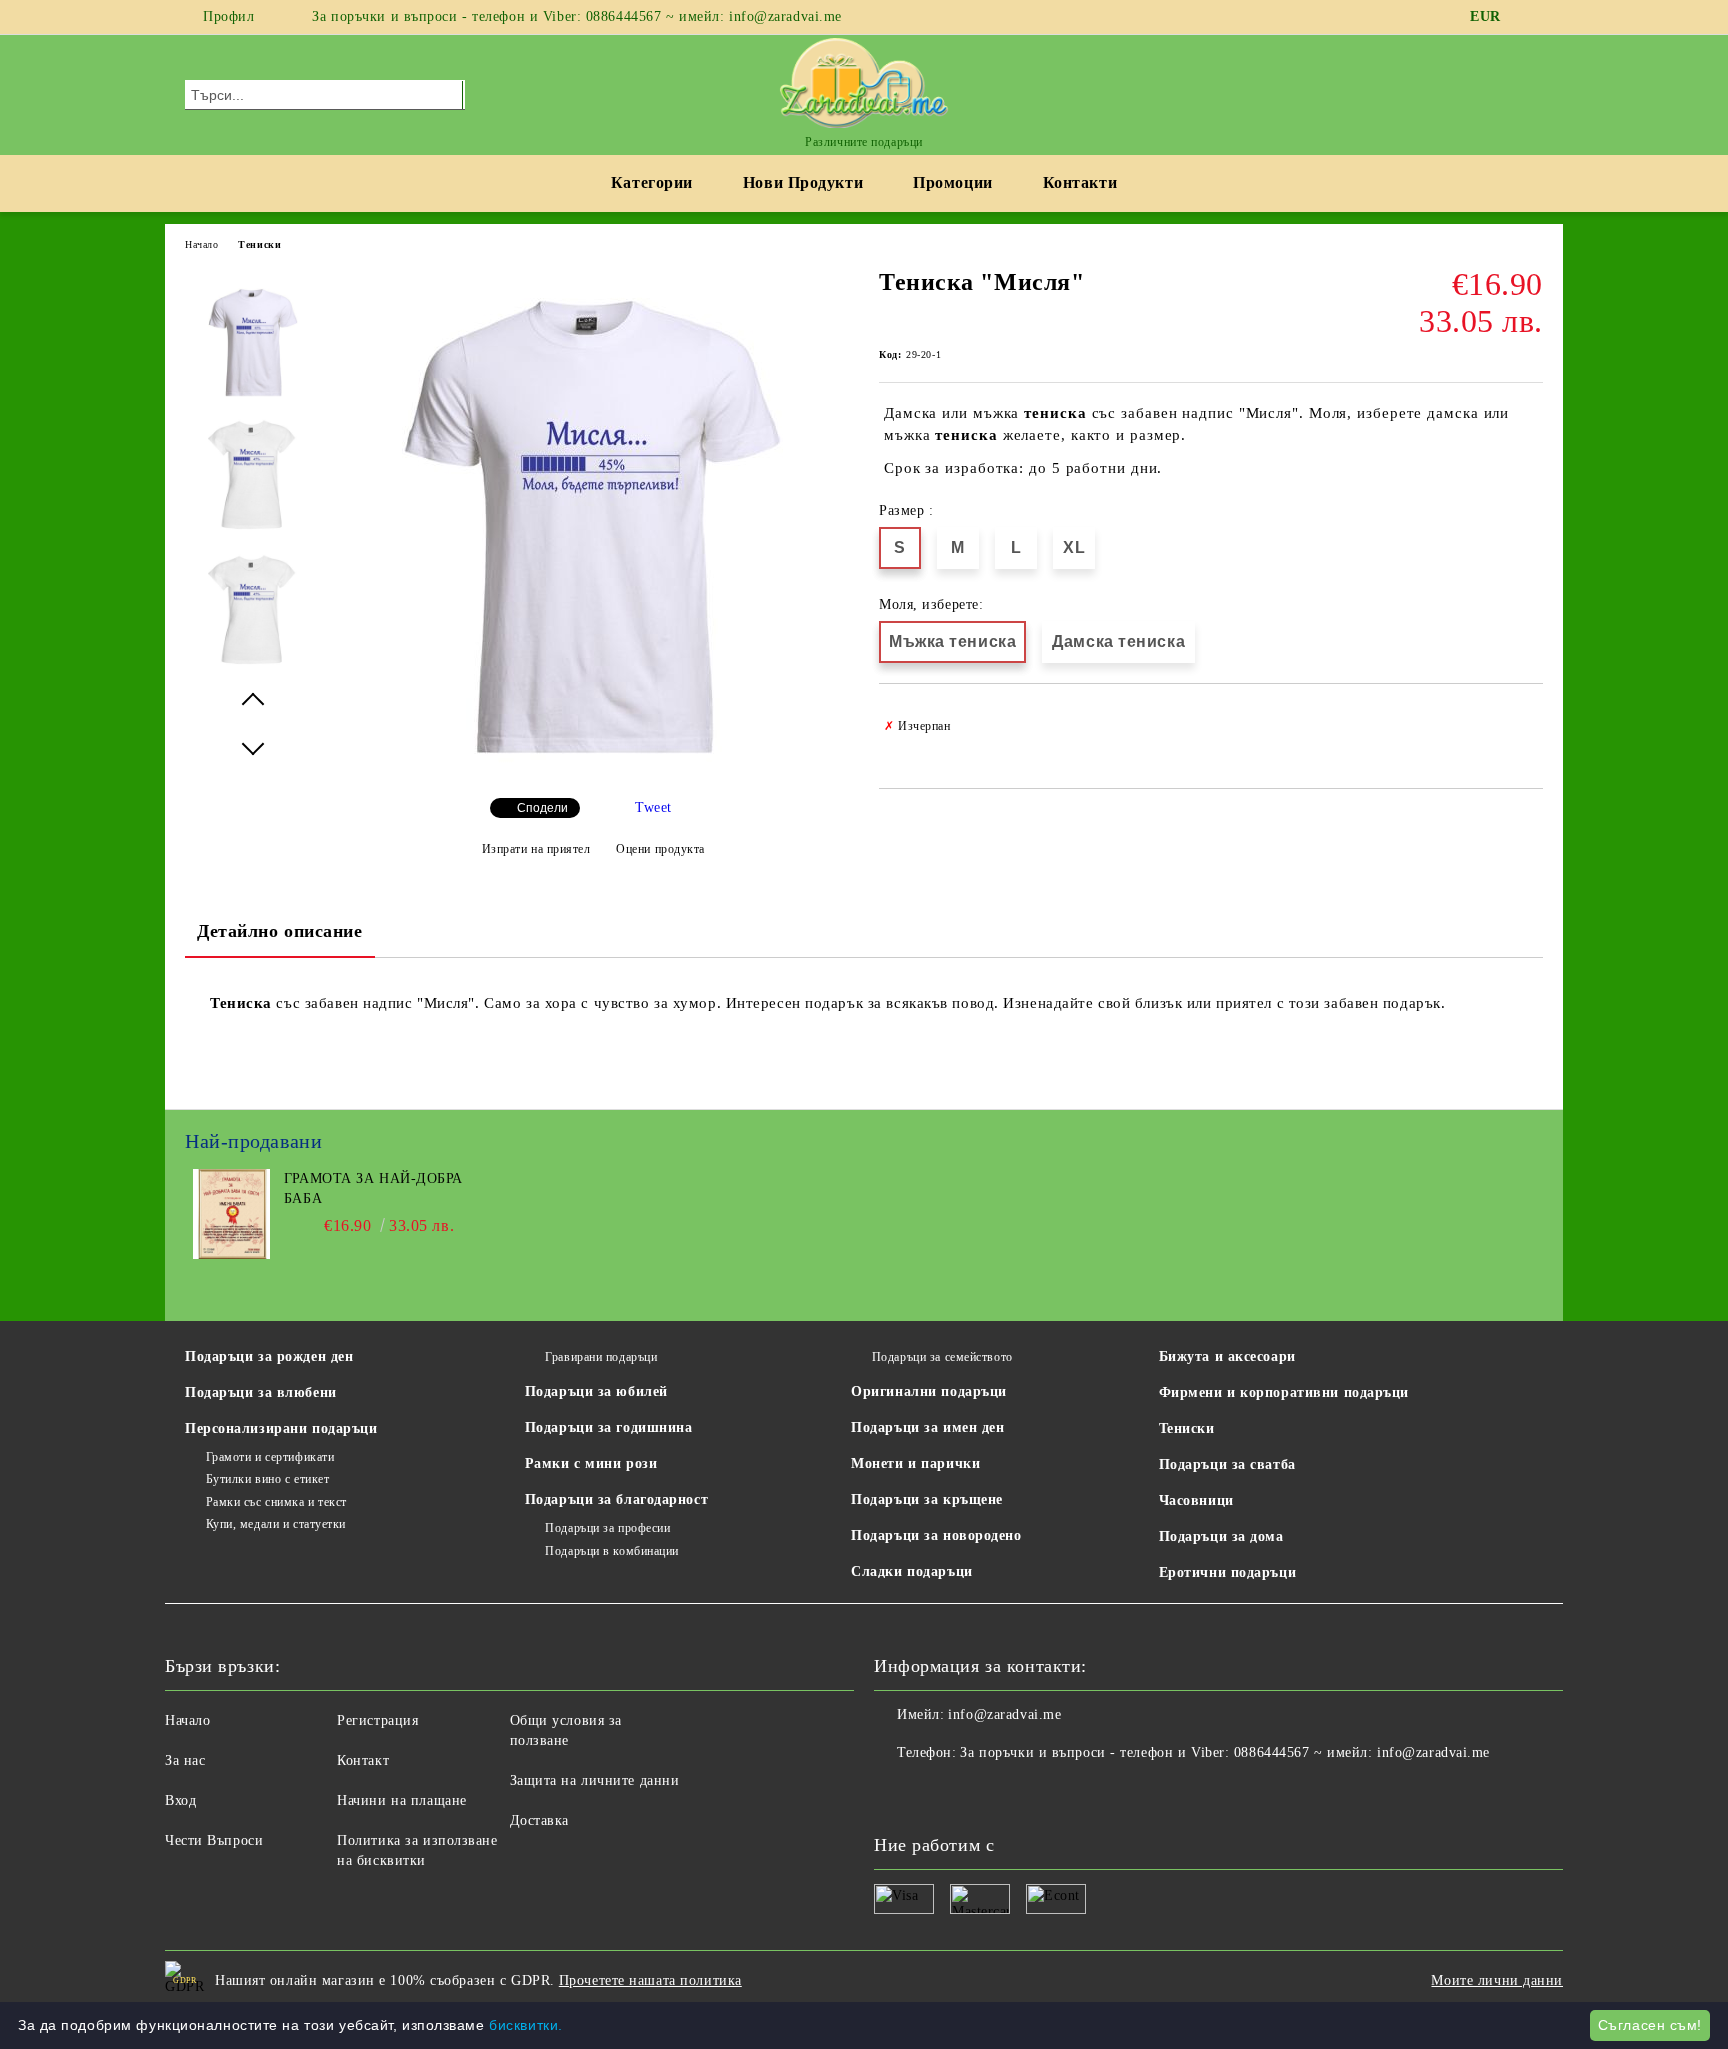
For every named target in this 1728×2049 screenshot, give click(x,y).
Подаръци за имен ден (927, 1427)
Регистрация (377, 1720)
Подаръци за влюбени (261, 1392)
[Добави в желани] (1528, 726)
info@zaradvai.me (1004, 1714)
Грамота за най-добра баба (373, 1188)
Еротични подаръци (1228, 1572)
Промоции (952, 182)
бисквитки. (526, 2025)
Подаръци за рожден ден (269, 1356)
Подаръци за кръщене (927, 1499)
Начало (201, 244)
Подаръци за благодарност (616, 1499)
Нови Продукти (803, 182)
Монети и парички (915, 1463)
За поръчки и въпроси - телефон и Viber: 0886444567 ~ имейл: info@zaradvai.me (577, 16)
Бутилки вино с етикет (267, 1479)
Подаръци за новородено (936, 1535)
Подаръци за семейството (942, 1357)
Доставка (539, 1820)
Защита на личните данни (595, 1780)
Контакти (1080, 182)
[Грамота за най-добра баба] (231, 1254)
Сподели (542, 808)
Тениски (259, 244)
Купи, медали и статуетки (276, 1524)
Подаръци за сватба (1227, 1464)
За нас (185, 1760)
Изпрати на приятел (536, 849)
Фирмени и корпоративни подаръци (1284, 1392)
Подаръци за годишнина (609, 1427)
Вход (180, 1800)
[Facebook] (1532, 17)
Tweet (653, 807)
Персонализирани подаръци (281, 1428)
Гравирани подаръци (601, 1357)
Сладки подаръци (911, 1571)
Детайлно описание (280, 931)
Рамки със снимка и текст (276, 1502)
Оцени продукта (660, 849)
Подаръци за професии (607, 1528)
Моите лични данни (1497, 1980)
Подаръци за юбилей (596, 1391)
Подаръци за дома (1221, 1536)
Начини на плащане (402, 1800)
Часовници (1196, 1500)
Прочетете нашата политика (650, 1980)
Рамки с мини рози (591, 1463)
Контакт (363, 1760)
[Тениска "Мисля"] (592, 770)
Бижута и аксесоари (1227, 1356)
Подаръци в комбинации (612, 1551)
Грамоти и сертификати (270, 1457)
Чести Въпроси (214, 1840)
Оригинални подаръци (929, 1391)
